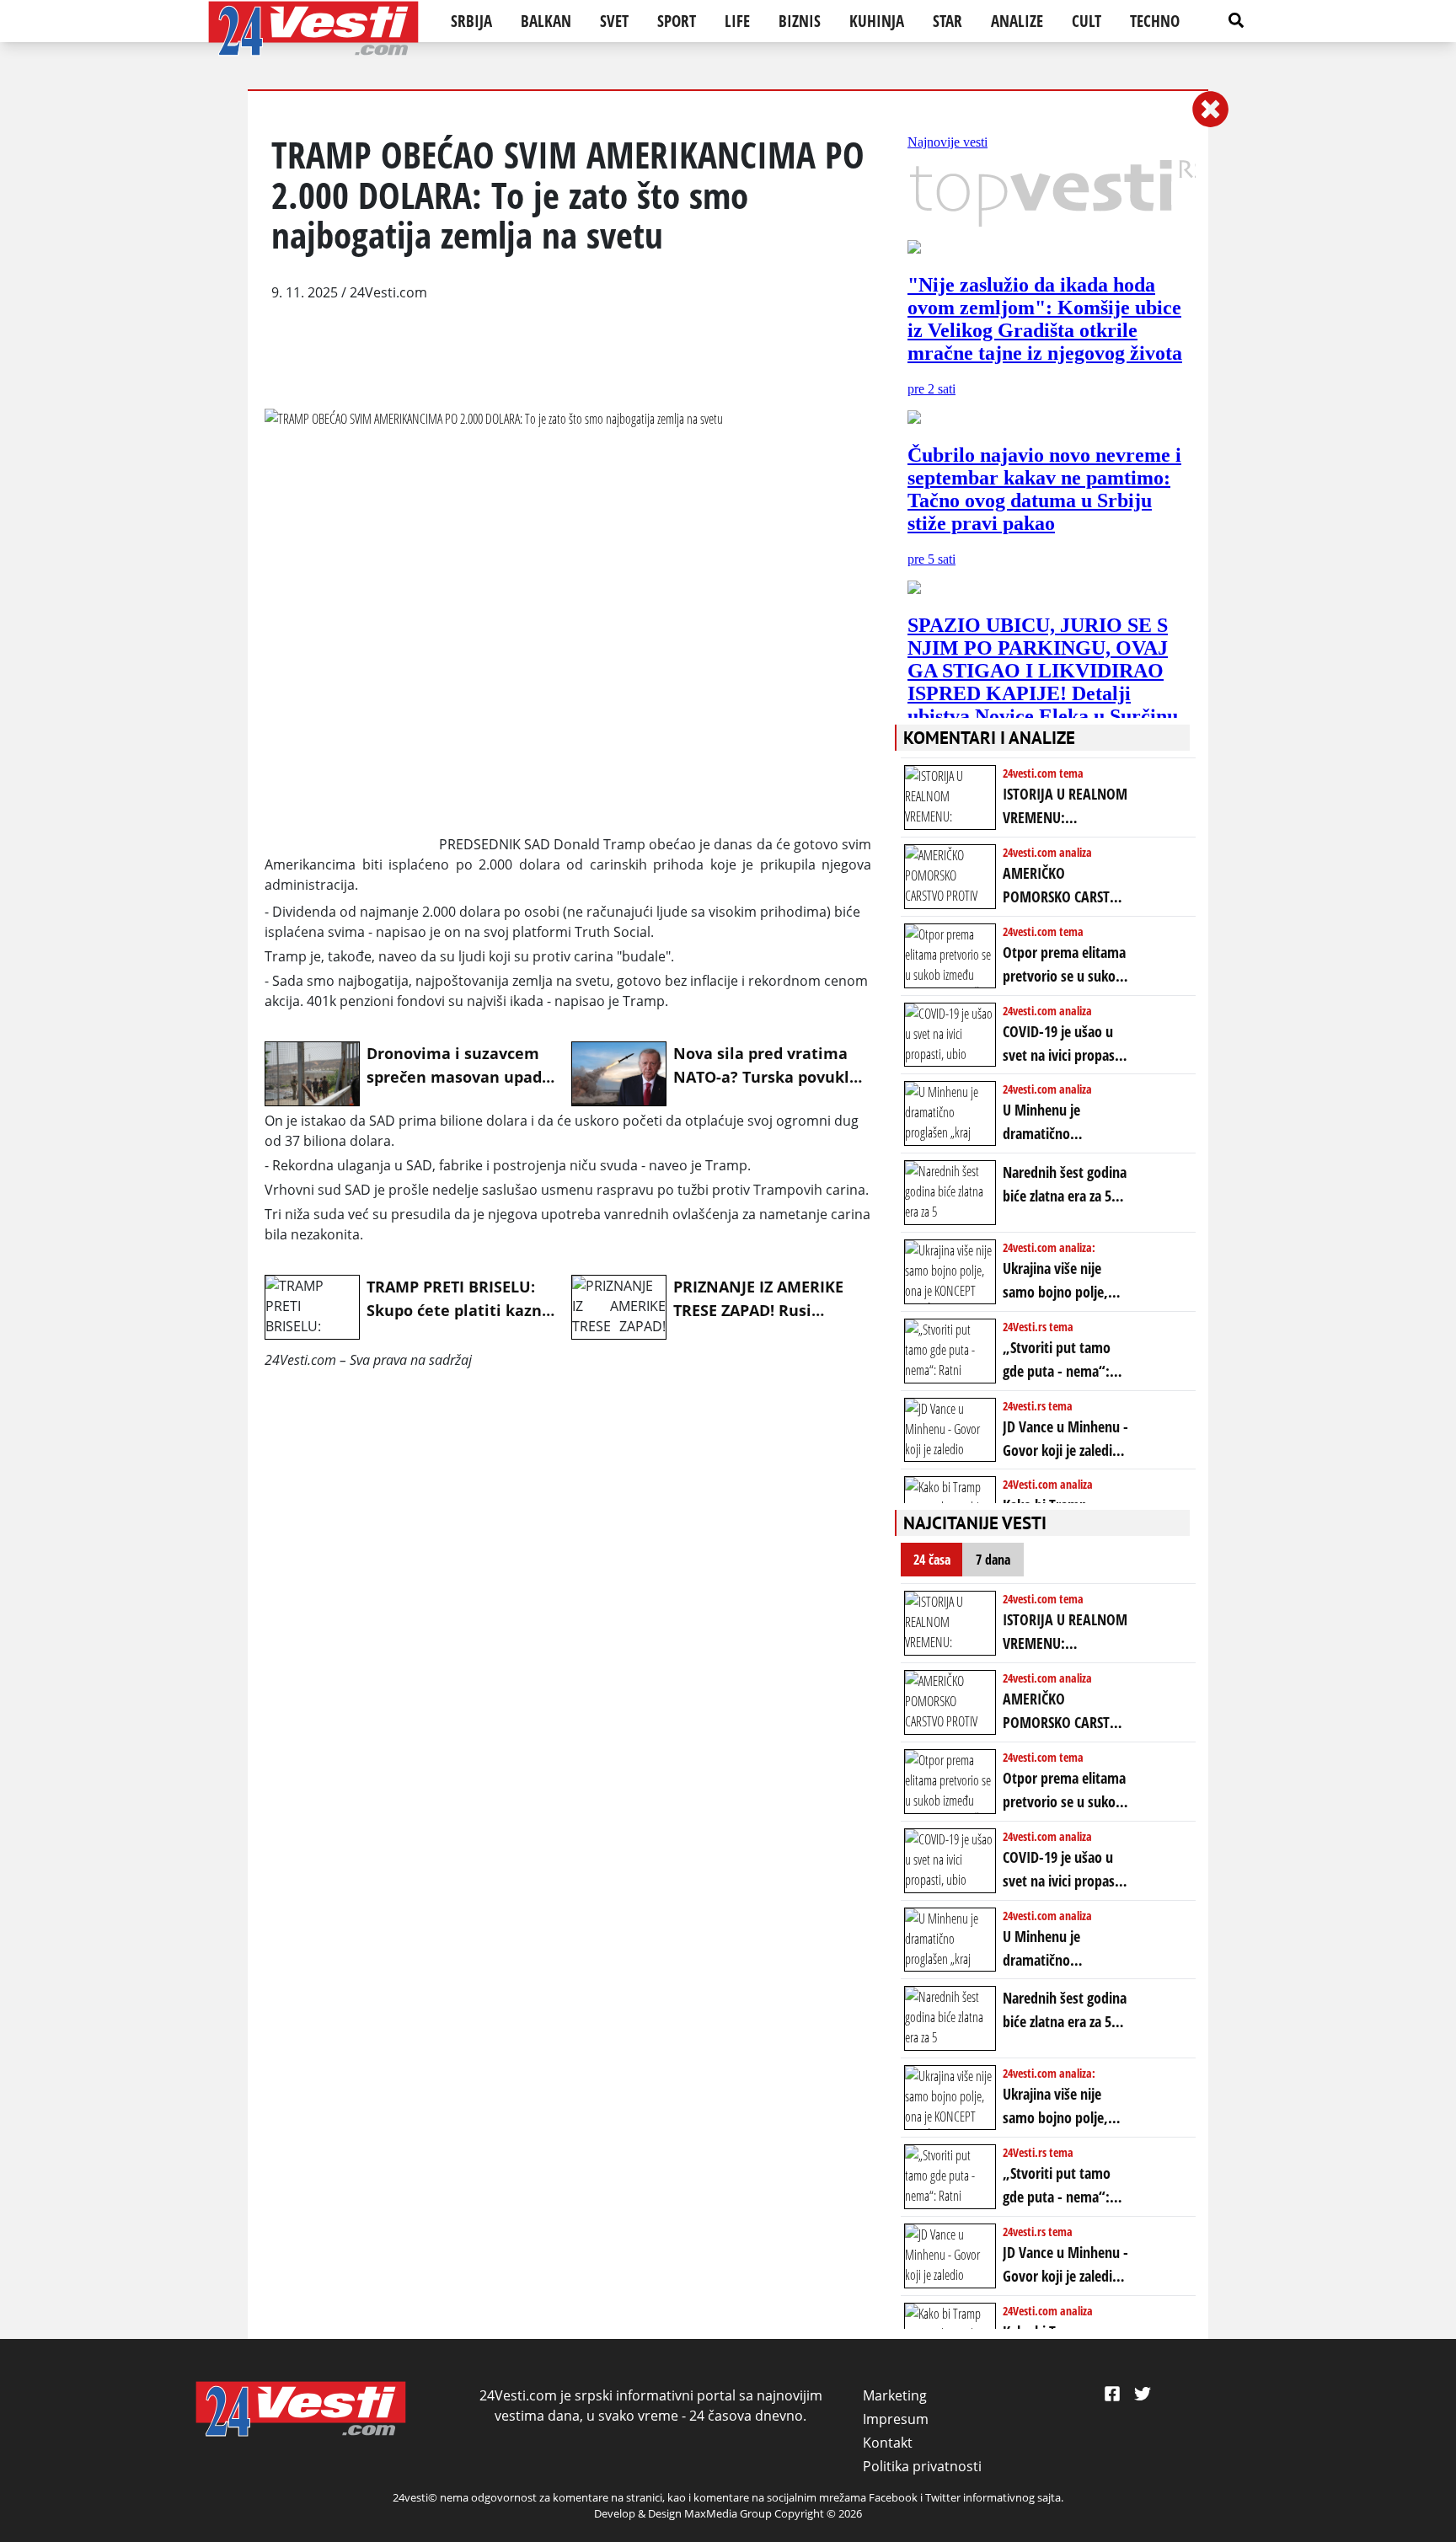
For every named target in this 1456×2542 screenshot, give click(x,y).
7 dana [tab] (993, 1560)
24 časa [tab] (932, 1560)
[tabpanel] (1048, 1956)
